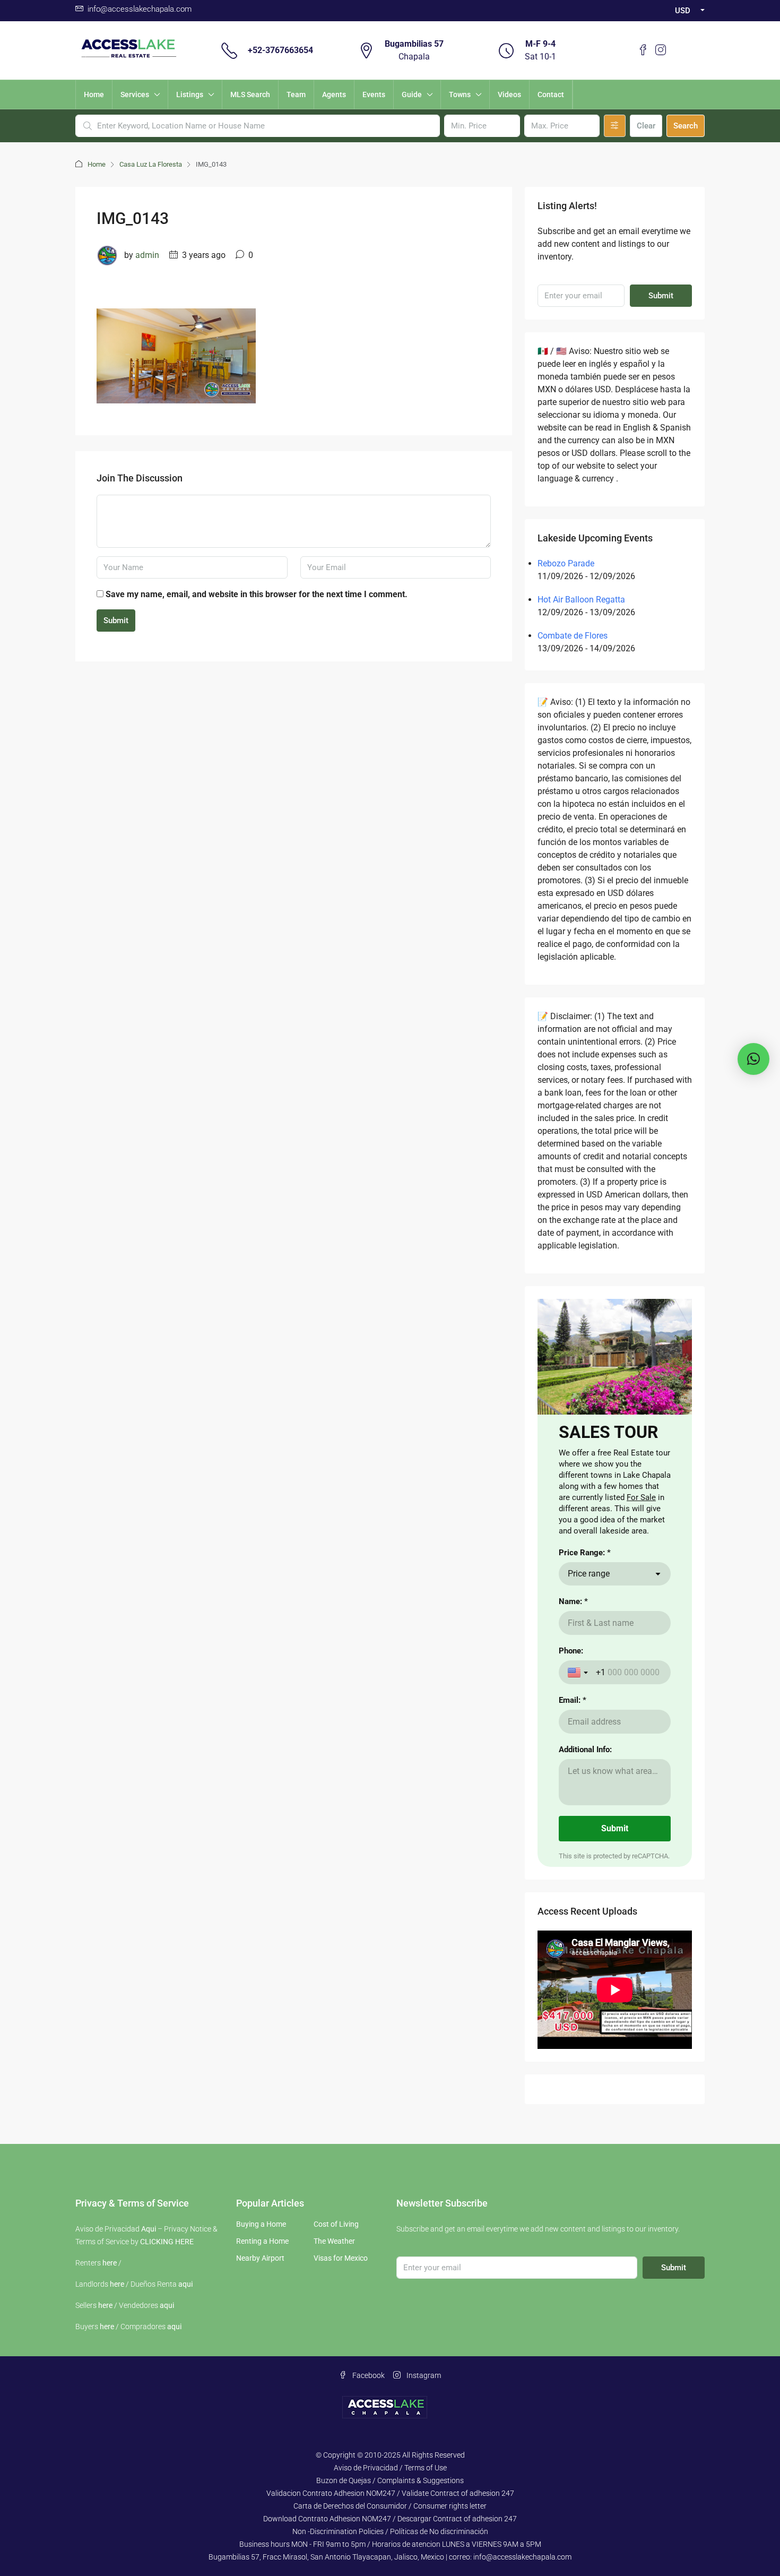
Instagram (423, 2375)
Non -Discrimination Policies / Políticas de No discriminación (390, 2531)
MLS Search (250, 94)
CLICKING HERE (167, 2242)
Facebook (368, 2375)
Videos (509, 94)
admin (147, 255)
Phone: (571, 1651)
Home (94, 94)
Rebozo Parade (566, 563)
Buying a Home (261, 2224)
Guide (412, 94)
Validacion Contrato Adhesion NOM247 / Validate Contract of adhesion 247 (390, 2493)
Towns (460, 94)
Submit (116, 621)
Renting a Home (262, 2241)
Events (374, 94)
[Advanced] (615, 126)
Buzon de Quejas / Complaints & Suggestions (390, 2480)
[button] (753, 1059)
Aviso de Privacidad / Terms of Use (390, 2468)
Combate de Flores (573, 636)
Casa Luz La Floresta (151, 164)
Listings (190, 94)
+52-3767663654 (280, 50)
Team (296, 94)
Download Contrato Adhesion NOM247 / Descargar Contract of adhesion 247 (390, 2519)
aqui (185, 2284)
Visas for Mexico (341, 2258)
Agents (334, 94)
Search (686, 126)
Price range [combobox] (589, 1574)
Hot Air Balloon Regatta (581, 600)
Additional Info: (585, 1750)
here (110, 2263)
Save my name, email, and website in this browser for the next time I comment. (257, 594)
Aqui (149, 2229)
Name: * (573, 1601)
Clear (646, 126)
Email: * (573, 1700)
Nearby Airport (260, 2258)
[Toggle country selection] (579, 1673)
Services (135, 94)
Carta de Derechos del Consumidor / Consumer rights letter (390, 2506)
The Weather (334, 2241)
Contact (551, 94)
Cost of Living (336, 2224)
